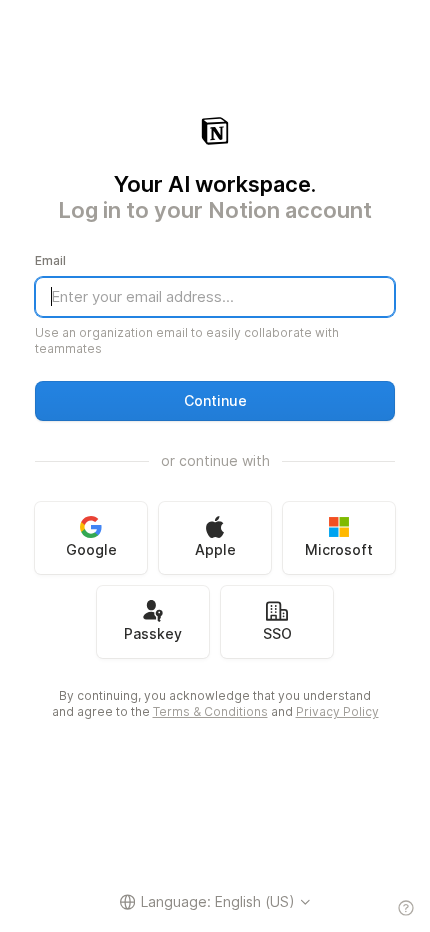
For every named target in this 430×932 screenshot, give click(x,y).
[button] (215, 401)
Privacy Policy (337, 711)
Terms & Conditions (210, 711)
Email (50, 260)
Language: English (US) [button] (218, 901)
